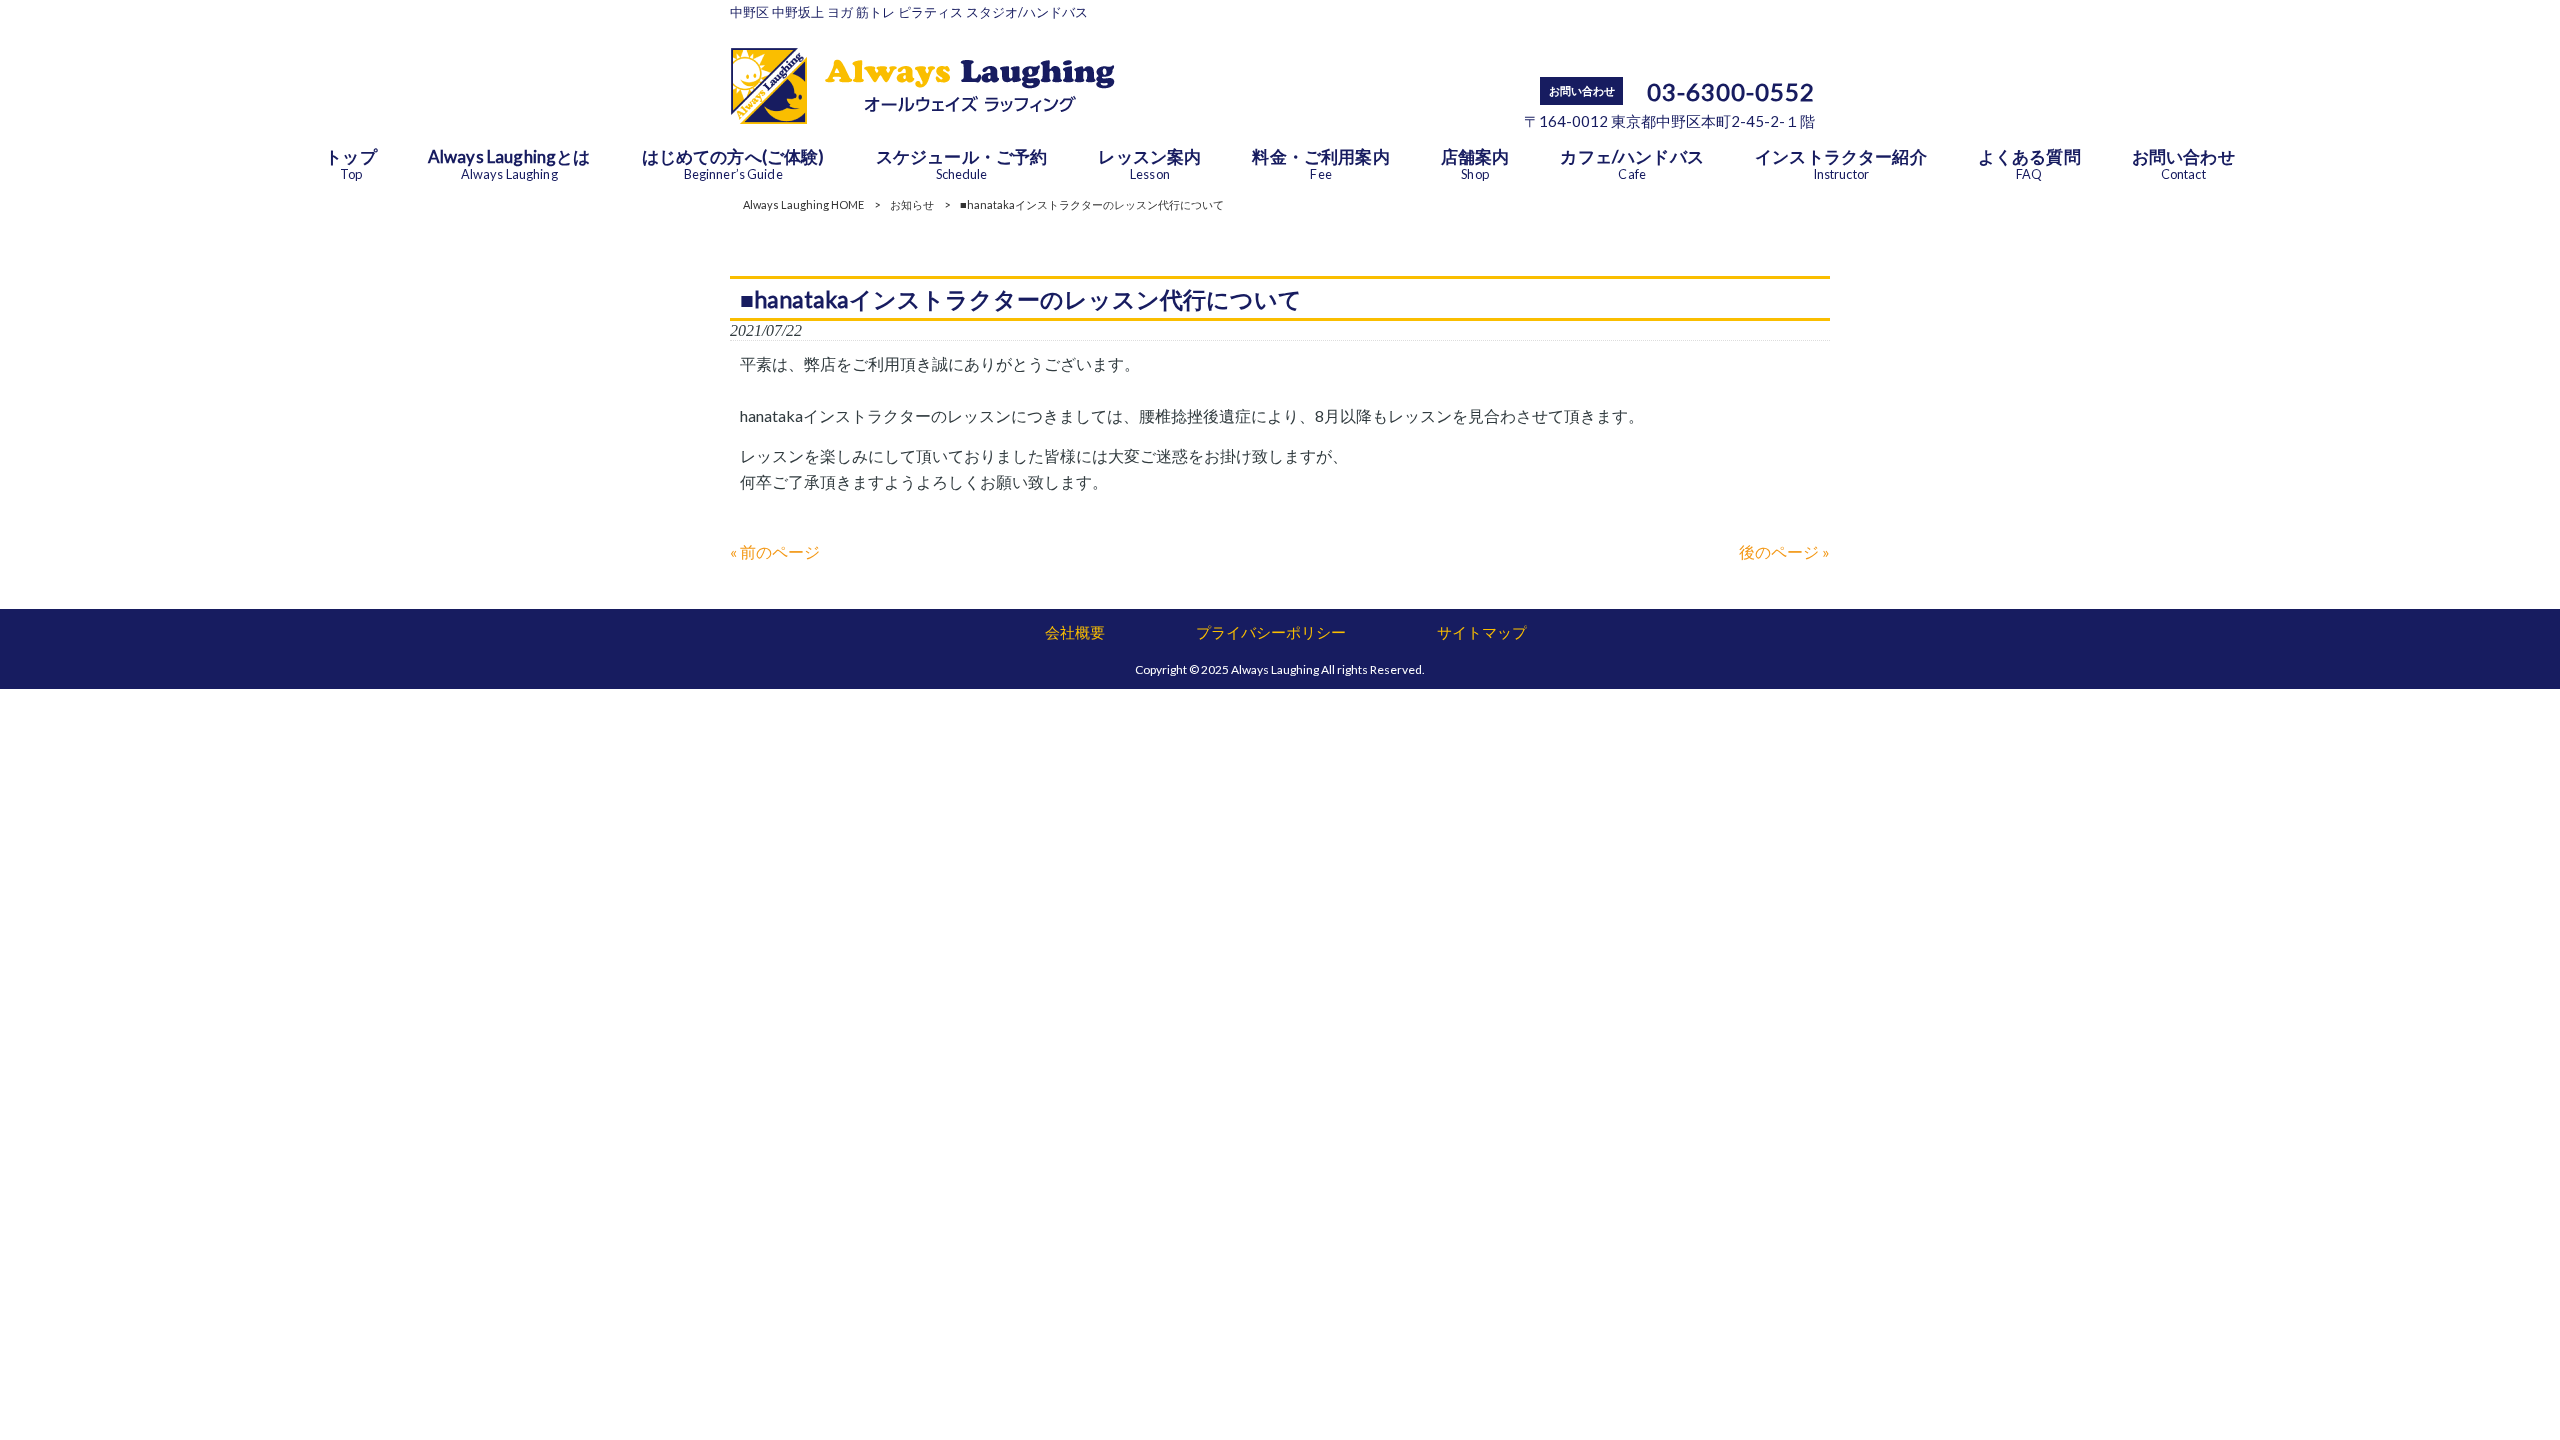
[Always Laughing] (922, 117)
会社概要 (1075, 632)
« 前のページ (775, 551)
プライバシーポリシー (1271, 632)
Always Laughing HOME (803, 204)
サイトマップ (1482, 632)
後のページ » (1784, 551)
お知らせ (912, 204)
